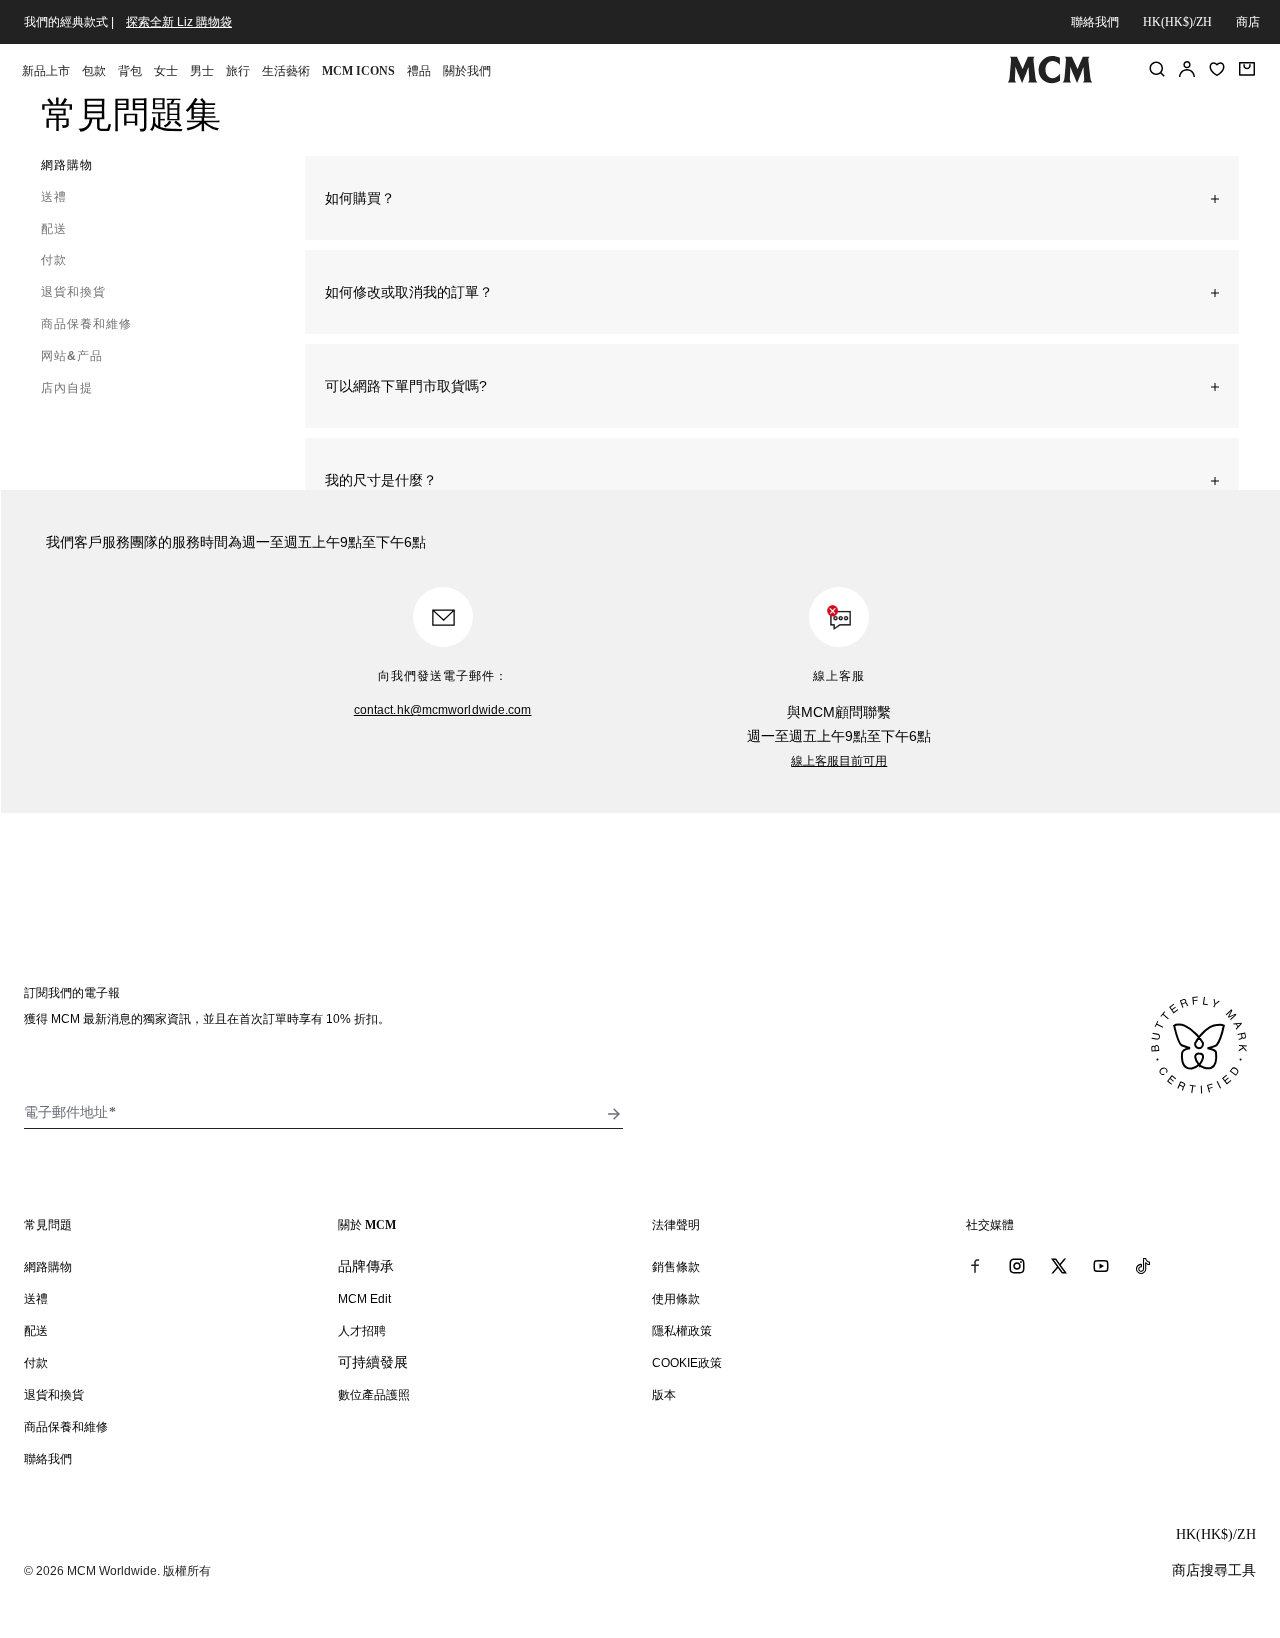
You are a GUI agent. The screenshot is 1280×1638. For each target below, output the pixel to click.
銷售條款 (676, 1267)
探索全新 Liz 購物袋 (179, 22)
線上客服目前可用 (839, 761)
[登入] (1187, 69)
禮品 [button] (419, 71)
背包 (130, 71)
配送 (36, 1331)
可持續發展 (373, 1362)
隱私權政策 (682, 1331)
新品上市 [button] (46, 71)
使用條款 (676, 1299)
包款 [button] (94, 71)
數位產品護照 (374, 1395)
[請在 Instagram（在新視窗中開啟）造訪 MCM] (1017, 1266)
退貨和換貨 (54, 1395)
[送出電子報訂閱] (614, 1114)
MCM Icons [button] (358, 71)
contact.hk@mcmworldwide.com (443, 710)
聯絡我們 (1095, 22)
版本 (664, 1395)
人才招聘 (362, 1331)
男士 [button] (202, 71)
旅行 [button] (238, 71)
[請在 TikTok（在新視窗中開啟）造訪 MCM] (1143, 1266)
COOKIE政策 (687, 1363)
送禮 (36, 1299)
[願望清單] (1217, 69)
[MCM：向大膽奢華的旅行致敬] (1049, 79)
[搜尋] (1157, 69)
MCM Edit (364, 1299)
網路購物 (48, 1267)
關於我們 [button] (467, 71)
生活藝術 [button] (286, 71)
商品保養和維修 (66, 1427)
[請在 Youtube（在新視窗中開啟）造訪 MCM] (1101, 1266)
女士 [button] (166, 71)
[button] (772, 198)
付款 (36, 1363)
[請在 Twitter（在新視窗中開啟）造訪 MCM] (1059, 1266)
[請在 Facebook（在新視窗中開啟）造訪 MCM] (975, 1266)
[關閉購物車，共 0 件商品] (1247, 69)
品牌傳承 (366, 1266)
